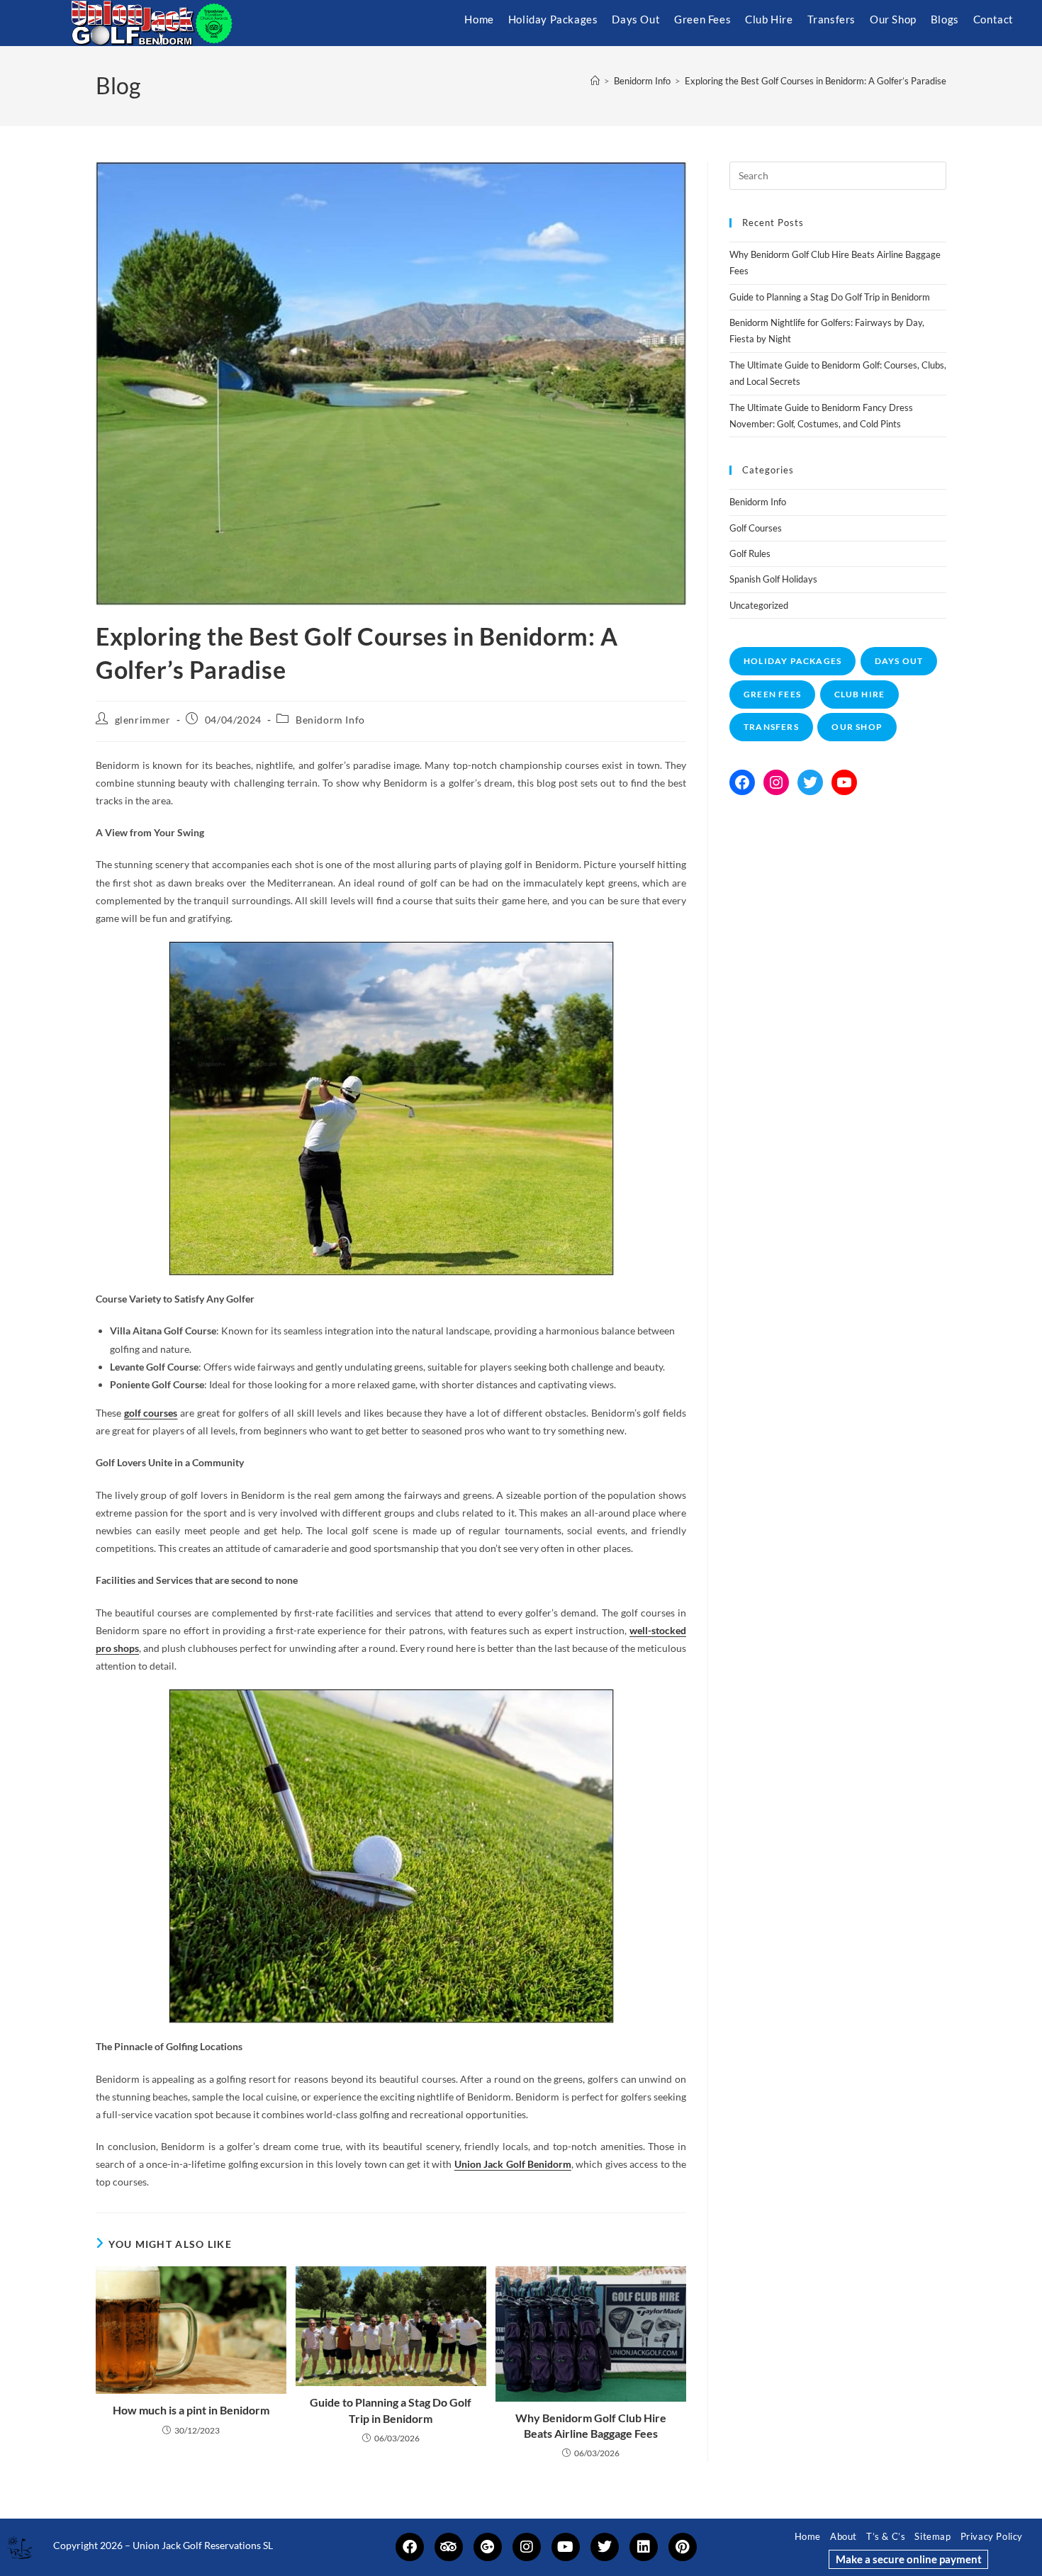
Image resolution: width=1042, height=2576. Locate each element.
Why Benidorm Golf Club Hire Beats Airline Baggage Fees (591, 2425)
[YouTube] (844, 782)
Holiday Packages (792, 661)
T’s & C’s (886, 2536)
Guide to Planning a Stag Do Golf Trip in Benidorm (391, 2410)
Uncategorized (759, 605)
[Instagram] (776, 782)
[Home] (595, 81)
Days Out (899, 661)
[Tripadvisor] (449, 2547)
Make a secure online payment (909, 2559)
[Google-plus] (488, 2547)
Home (808, 2536)
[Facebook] (742, 782)
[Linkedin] (644, 2547)
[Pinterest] (683, 2547)
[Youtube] (566, 2547)
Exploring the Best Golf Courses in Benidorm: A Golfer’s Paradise (816, 81)
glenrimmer (143, 720)
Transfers (771, 727)
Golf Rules (750, 553)
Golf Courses (756, 528)
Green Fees (772, 694)
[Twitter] (810, 782)
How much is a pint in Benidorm (191, 2410)
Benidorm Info (330, 720)
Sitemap (932, 2536)
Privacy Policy (992, 2536)
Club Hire (860, 694)
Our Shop (857, 727)
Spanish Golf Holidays (773, 579)
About (844, 2536)
